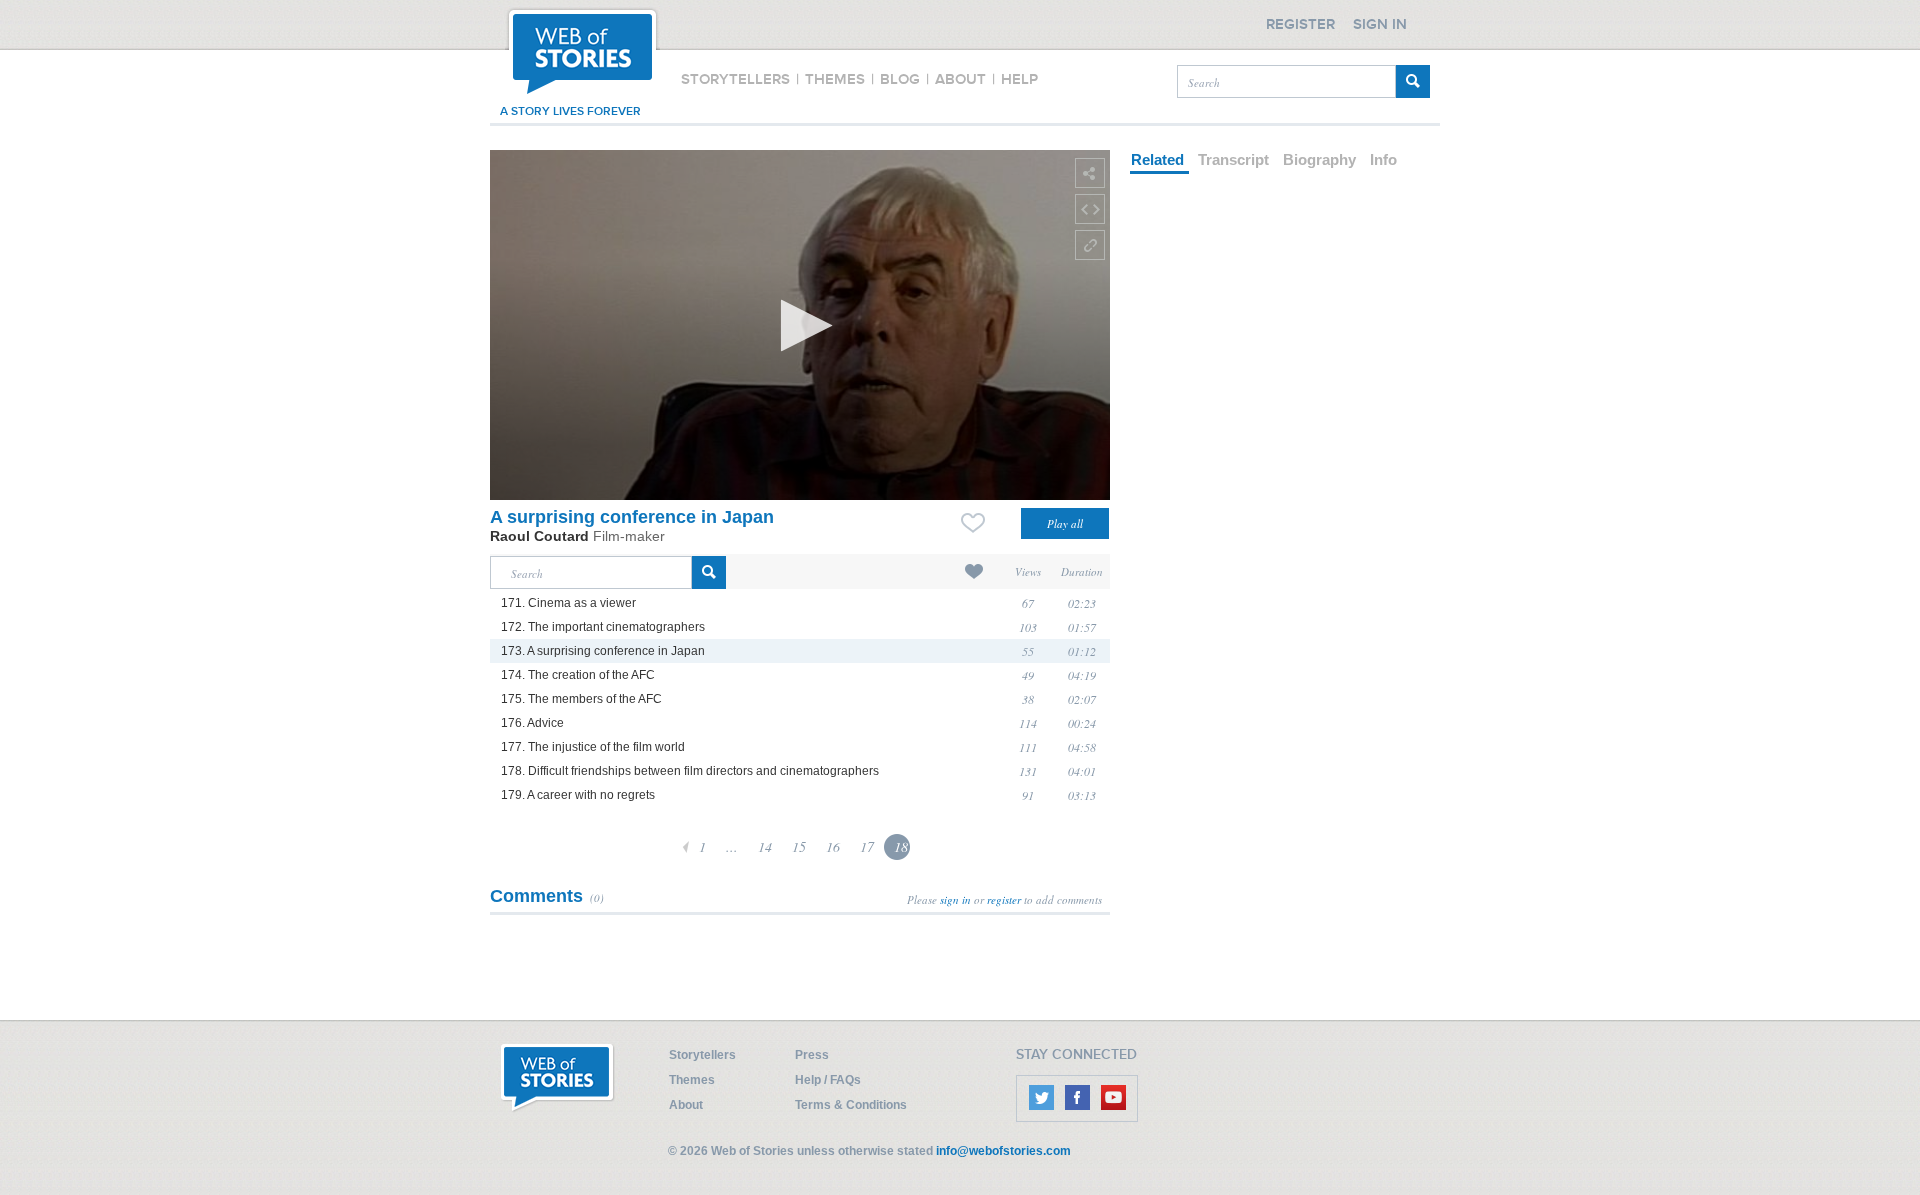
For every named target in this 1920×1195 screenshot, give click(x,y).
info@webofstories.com (1003, 1151)
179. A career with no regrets (578, 795)
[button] (800, 325)
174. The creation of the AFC (578, 675)
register (1004, 899)
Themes (692, 1080)
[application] (800, 325)
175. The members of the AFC (581, 699)
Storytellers (702, 1055)
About (686, 1105)
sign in (955, 899)
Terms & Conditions (851, 1105)
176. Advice (532, 723)
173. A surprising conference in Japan (603, 651)
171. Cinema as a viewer (568, 603)
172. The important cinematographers (603, 627)
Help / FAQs (828, 1080)
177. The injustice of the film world (593, 747)
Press (812, 1055)
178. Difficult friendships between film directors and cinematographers (690, 771)
